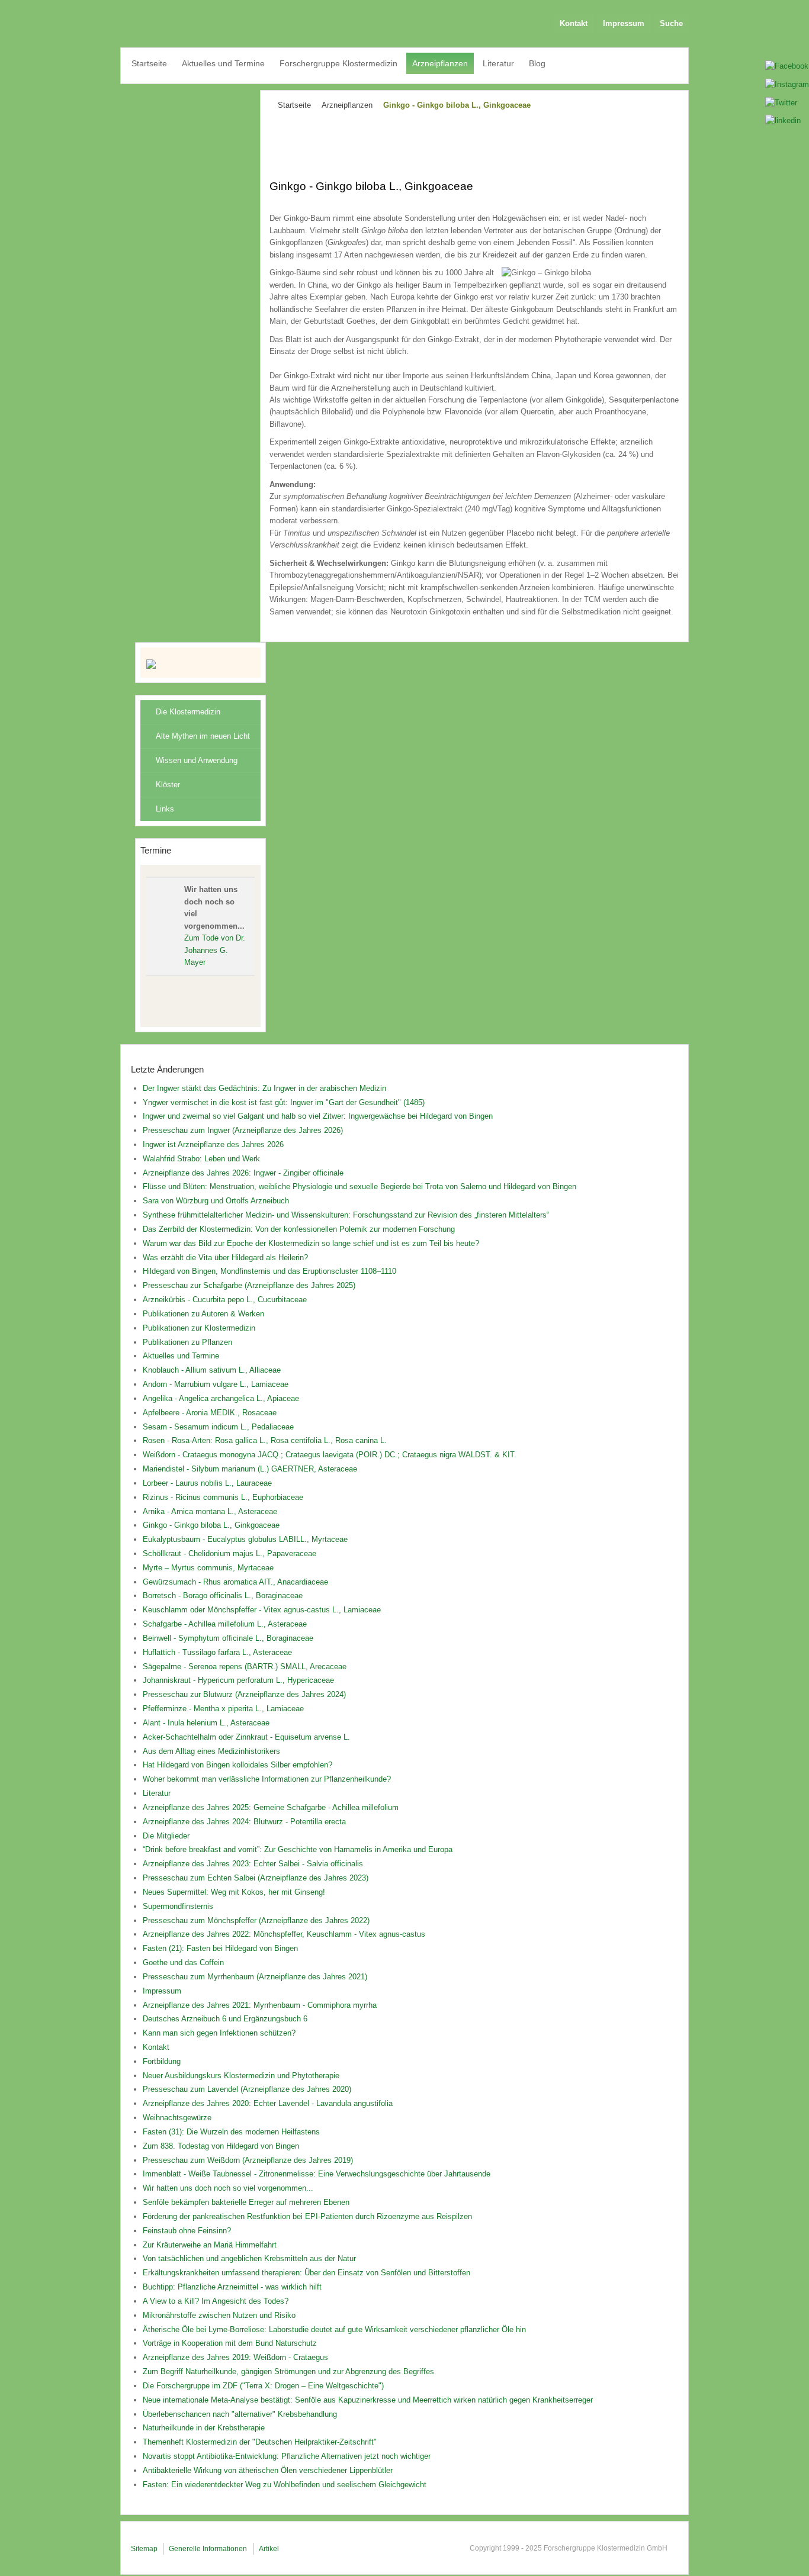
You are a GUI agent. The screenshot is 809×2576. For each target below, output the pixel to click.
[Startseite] (201, 664)
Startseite (294, 105)
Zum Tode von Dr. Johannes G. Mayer (215, 950)
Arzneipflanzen (347, 105)
